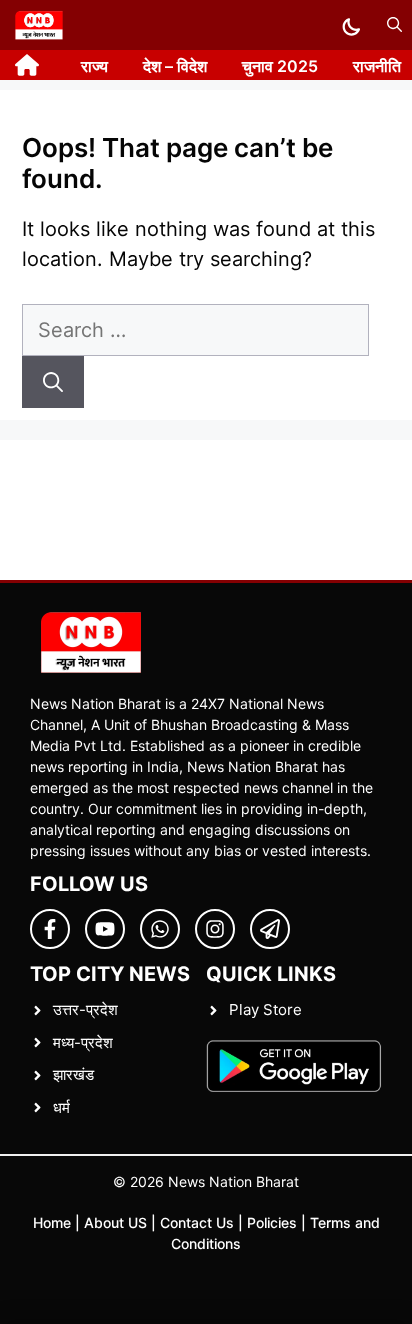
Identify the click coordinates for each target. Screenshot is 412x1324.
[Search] (53, 382)
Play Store (265, 1009)
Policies (272, 1222)
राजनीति (377, 66)
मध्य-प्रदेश (83, 1042)
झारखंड (73, 1074)
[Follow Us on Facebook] (50, 929)
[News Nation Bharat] (38, 25)
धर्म (61, 1107)
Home (52, 1222)
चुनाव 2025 (280, 66)
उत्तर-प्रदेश (85, 1009)
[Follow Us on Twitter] (105, 929)
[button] (394, 25)
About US (115, 1222)
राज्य (94, 66)
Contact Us (197, 1222)
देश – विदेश (175, 66)
